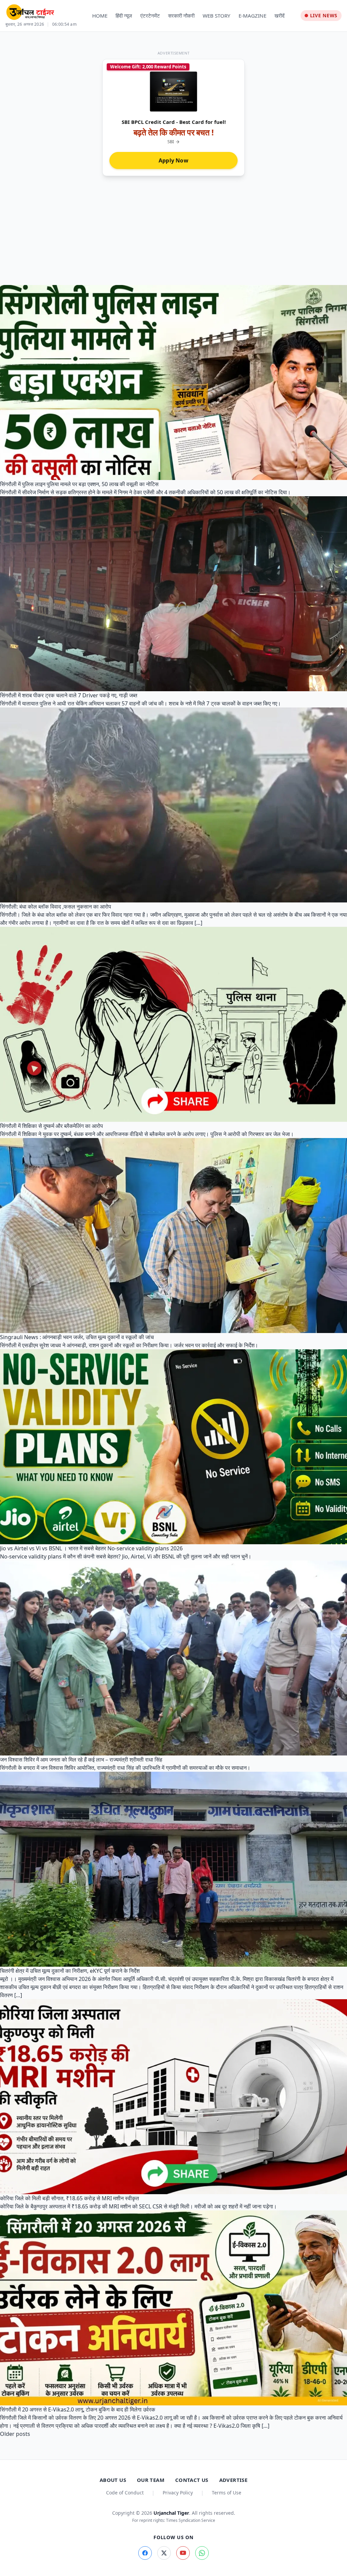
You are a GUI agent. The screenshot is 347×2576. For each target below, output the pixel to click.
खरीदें (280, 16)
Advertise (233, 2480)
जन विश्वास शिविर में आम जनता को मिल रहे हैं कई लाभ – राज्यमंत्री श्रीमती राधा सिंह (81, 1760)
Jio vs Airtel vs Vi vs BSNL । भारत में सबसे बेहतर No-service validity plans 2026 (91, 1548)
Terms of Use (227, 2493)
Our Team (151, 2480)
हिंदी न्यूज (124, 16)
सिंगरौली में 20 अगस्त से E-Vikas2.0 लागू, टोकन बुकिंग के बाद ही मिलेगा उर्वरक (78, 2409)
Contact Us (192, 2480)
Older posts (15, 2434)
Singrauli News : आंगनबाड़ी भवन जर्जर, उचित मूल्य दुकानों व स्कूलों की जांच (77, 1337)
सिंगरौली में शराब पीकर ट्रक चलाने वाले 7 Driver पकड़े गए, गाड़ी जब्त (69, 695)
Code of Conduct (125, 2493)
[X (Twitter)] (164, 2553)
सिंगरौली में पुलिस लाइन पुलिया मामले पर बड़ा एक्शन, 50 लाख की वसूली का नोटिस (79, 484)
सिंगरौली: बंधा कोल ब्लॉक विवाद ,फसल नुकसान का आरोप (56, 907)
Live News (324, 15)
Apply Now (173, 160)
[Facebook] (145, 2553)
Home (100, 16)
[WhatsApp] (202, 2553)
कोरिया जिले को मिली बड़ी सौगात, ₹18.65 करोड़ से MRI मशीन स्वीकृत (69, 2198)
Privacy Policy (178, 2493)
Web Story (217, 16)
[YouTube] (183, 2553)
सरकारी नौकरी (181, 16)
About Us (113, 2480)
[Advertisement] (173, 227)
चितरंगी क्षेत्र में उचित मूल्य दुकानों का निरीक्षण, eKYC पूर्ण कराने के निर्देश (70, 1971)
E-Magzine (252, 16)
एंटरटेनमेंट (150, 16)
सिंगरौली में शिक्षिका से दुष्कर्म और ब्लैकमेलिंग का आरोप (52, 1126)
